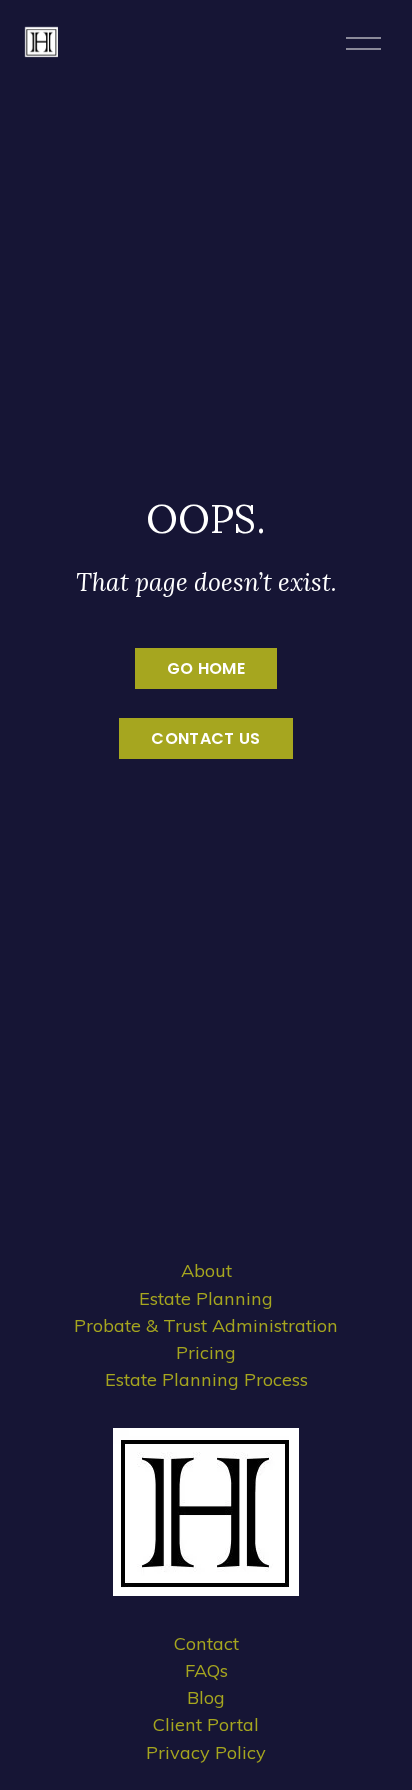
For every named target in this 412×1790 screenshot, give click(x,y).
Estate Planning (206, 1298)
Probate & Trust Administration (206, 1325)
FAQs (206, 1670)
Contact (206, 1643)
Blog (206, 1697)
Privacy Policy (206, 1752)
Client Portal (206, 1724)
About (206, 1270)
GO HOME (206, 668)
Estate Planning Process (206, 1379)
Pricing (206, 1352)
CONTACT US (205, 738)
